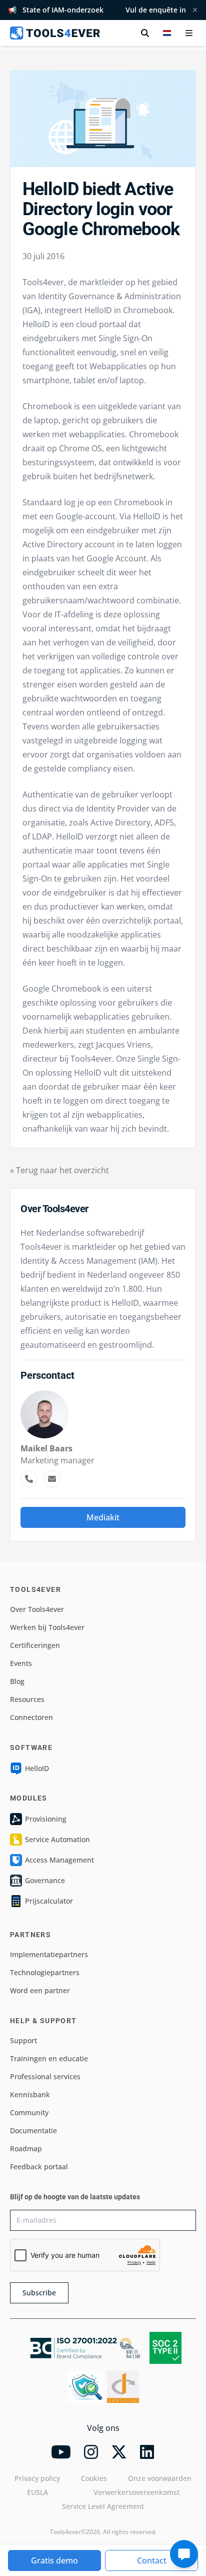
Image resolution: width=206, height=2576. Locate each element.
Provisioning (46, 1819)
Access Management (59, 1860)
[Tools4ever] (55, 33)
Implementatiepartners (49, 1954)
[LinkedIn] (147, 2452)
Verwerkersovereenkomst (136, 2492)
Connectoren (31, 1717)
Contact (152, 2560)
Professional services (45, 2076)
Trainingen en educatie (49, 2058)
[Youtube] (61, 2452)
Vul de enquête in (156, 10)
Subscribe (39, 2293)
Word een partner (40, 1990)
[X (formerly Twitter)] (119, 2452)
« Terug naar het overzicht (59, 1170)
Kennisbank (30, 2094)
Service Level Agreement (103, 2506)
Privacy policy (37, 2478)
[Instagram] (91, 2452)
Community (29, 2112)
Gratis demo (54, 2560)
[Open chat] (184, 2554)
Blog (17, 1681)
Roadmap (26, 2149)
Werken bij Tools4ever (47, 1627)
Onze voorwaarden (160, 2478)
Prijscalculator (49, 1901)
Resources (27, 1699)
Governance (45, 1880)
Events (21, 1663)
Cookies (94, 2478)
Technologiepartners (45, 1972)
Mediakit (103, 1517)
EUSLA (37, 2492)
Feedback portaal (39, 2167)
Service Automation (57, 1839)
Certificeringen (35, 1645)
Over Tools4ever (37, 1609)
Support (23, 2040)
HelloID (37, 1768)
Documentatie (33, 2130)
